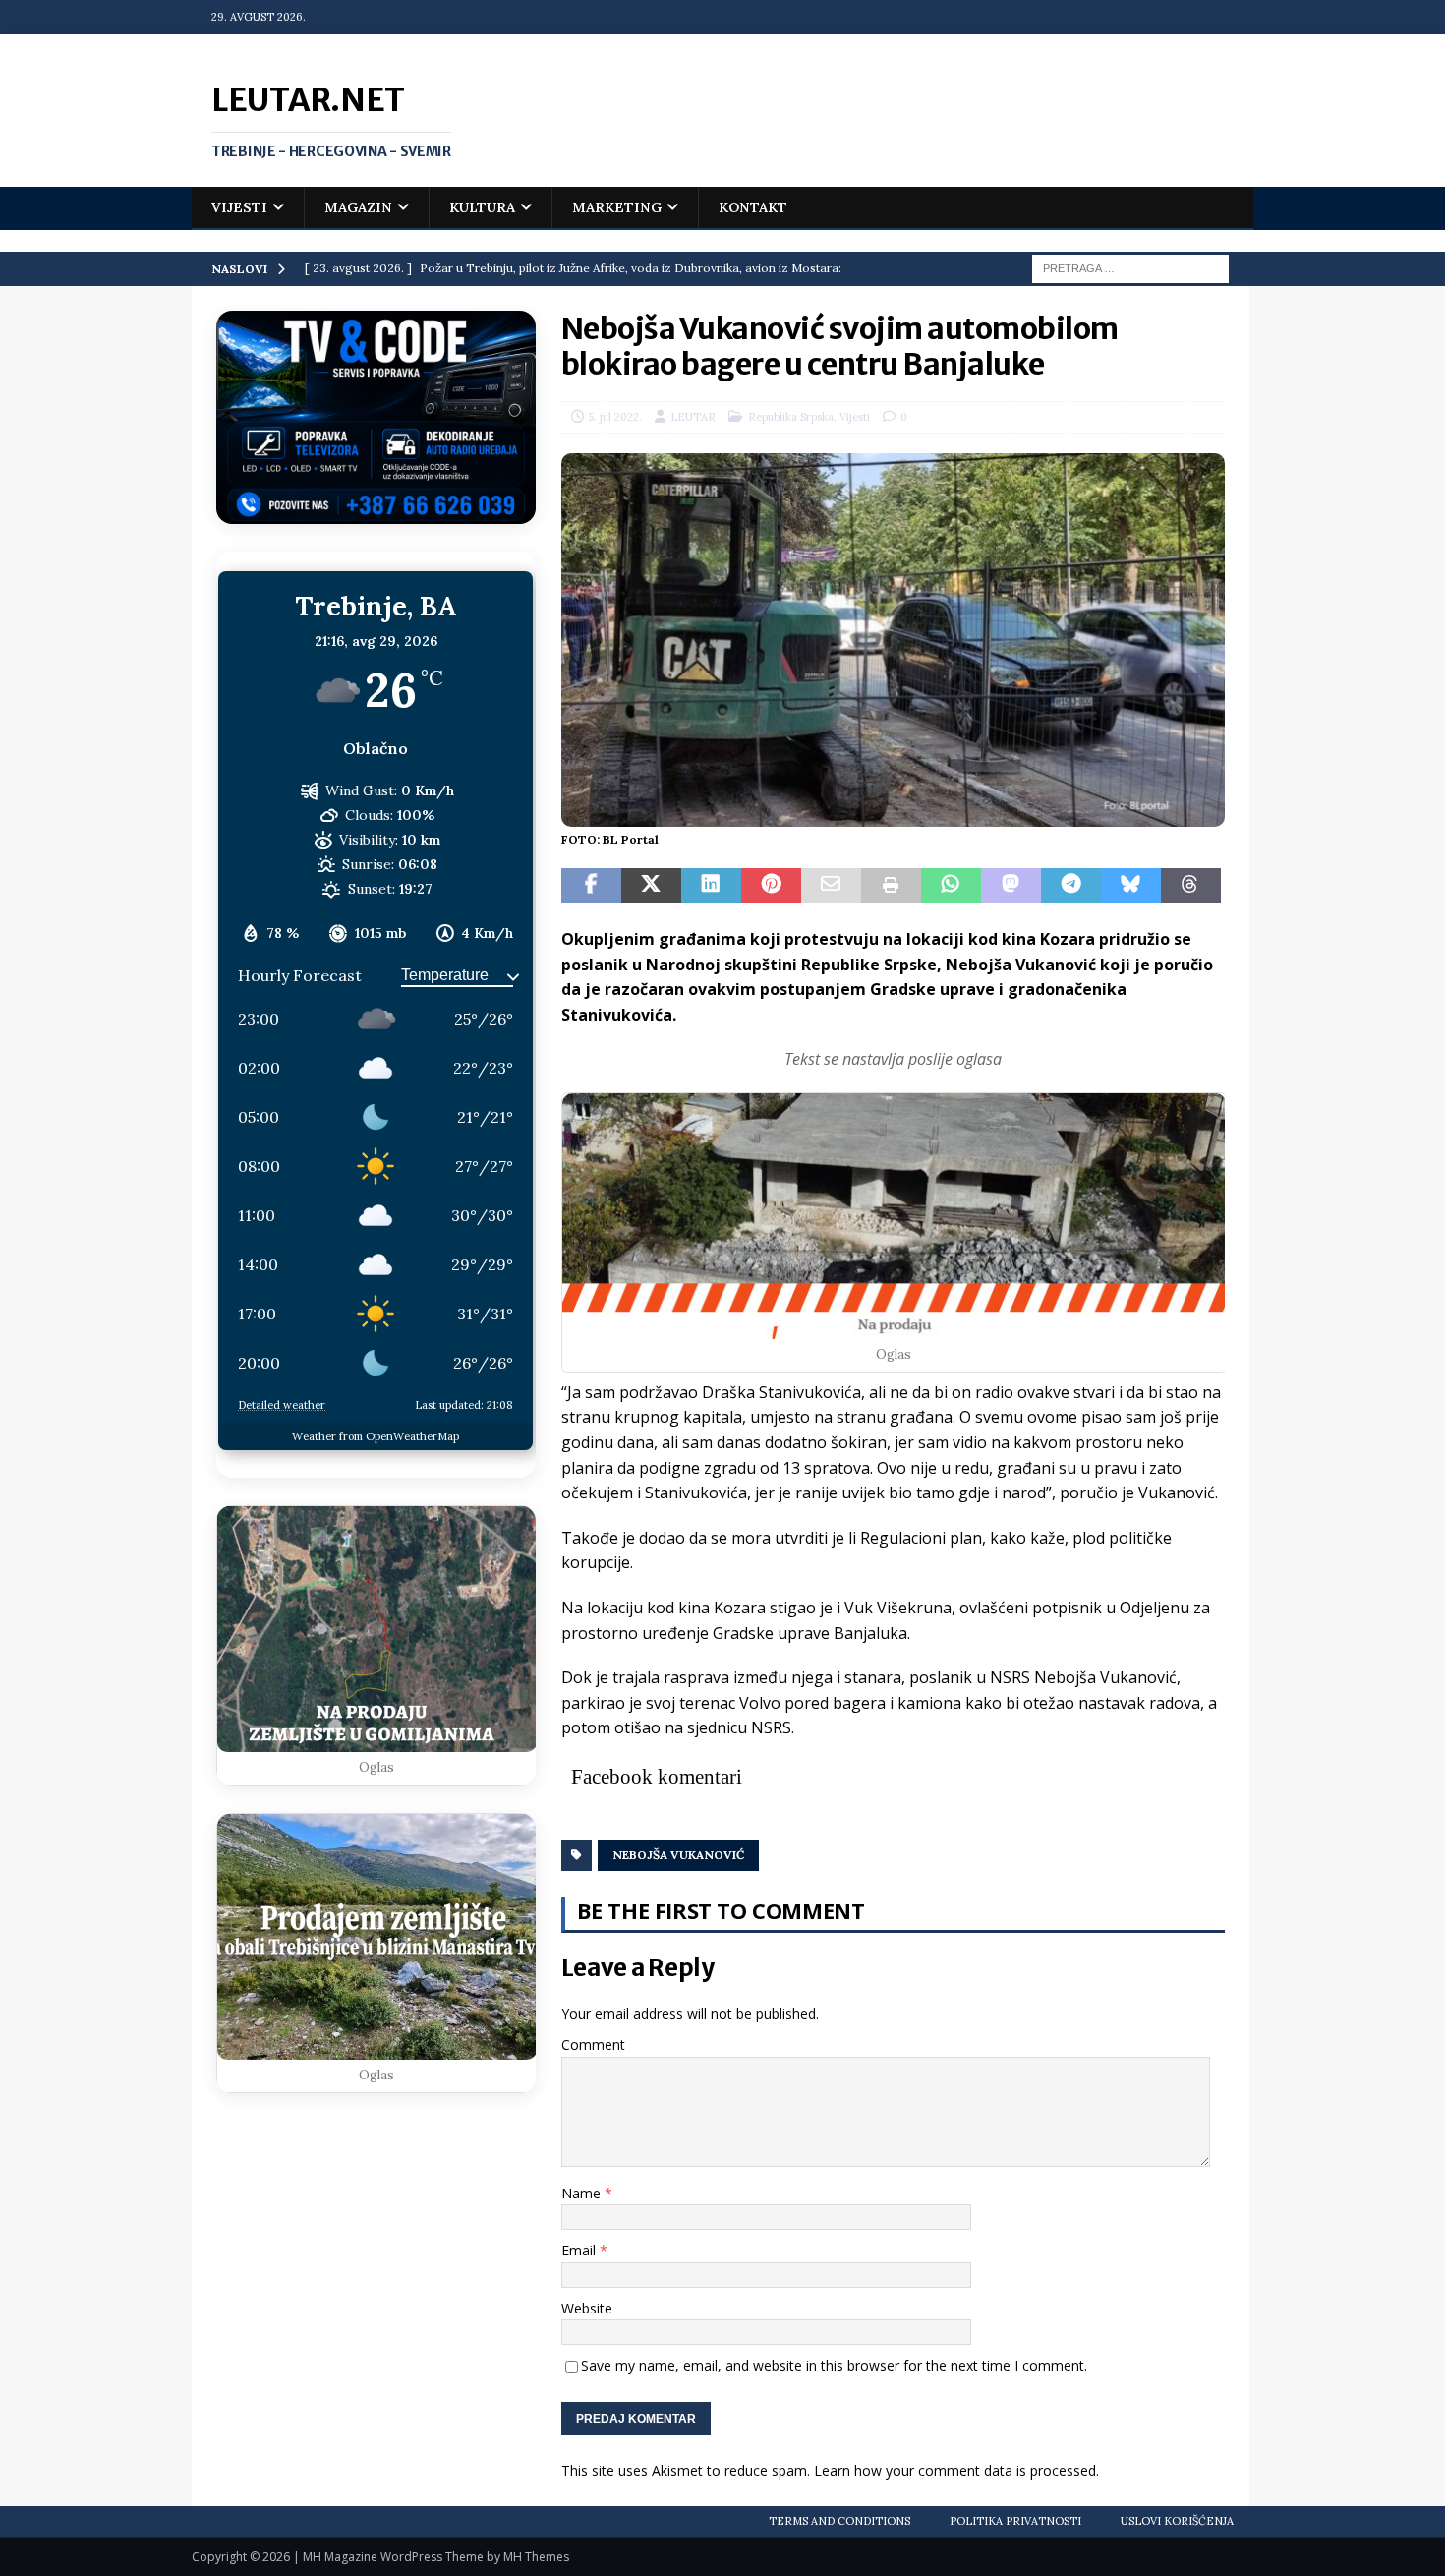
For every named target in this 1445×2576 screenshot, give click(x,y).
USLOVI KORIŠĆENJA (1177, 2521)
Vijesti (239, 207)
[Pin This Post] (771, 886)
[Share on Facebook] (591, 886)
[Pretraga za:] (1130, 267)
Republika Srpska (791, 417)
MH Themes (536, 2557)
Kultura (482, 207)
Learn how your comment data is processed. (956, 2470)
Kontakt (753, 207)
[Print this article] (891, 886)
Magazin (358, 207)
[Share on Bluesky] (1131, 886)
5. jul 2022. (615, 417)
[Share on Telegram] (1071, 886)
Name (583, 2193)
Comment (593, 2045)
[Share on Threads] (1191, 886)
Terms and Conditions (839, 2521)
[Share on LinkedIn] (711, 886)
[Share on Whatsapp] (951, 886)
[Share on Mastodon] (1011, 886)
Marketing (617, 207)
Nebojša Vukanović (678, 1855)
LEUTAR (693, 417)
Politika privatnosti (1015, 2521)
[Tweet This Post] (651, 886)
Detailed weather (282, 1405)
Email (580, 2250)
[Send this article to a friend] (831, 886)
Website (587, 2308)
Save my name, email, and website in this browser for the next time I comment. (834, 2365)
